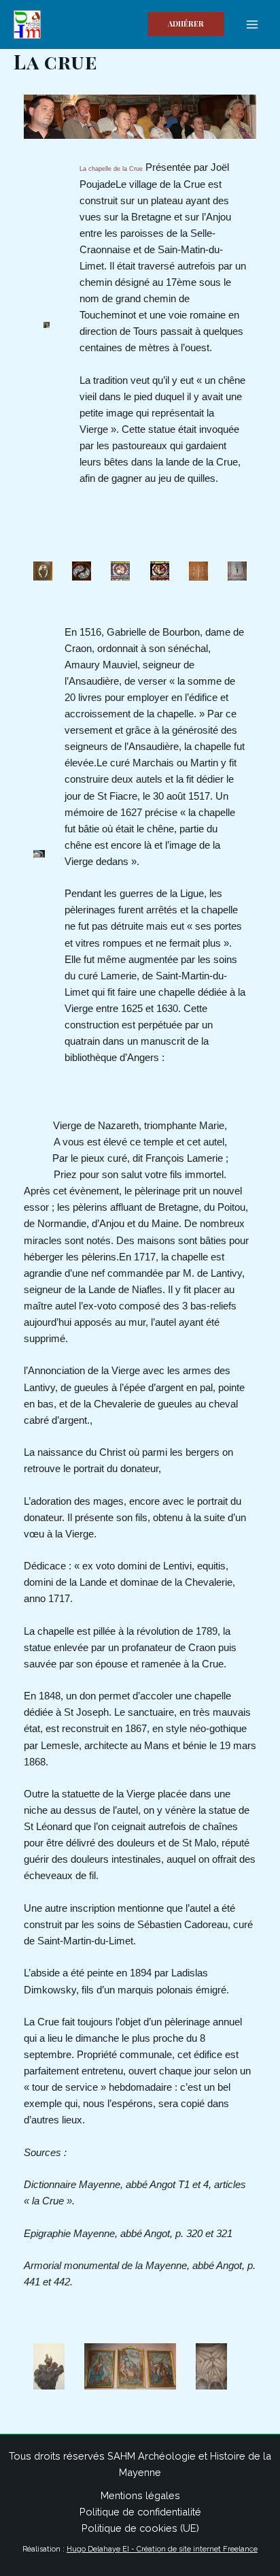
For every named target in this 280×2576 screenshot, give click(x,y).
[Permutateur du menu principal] (252, 25)
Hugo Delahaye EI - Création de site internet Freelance (162, 2549)
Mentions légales (140, 2495)
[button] (186, 24)
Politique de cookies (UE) (140, 2528)
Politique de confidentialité (140, 2512)
